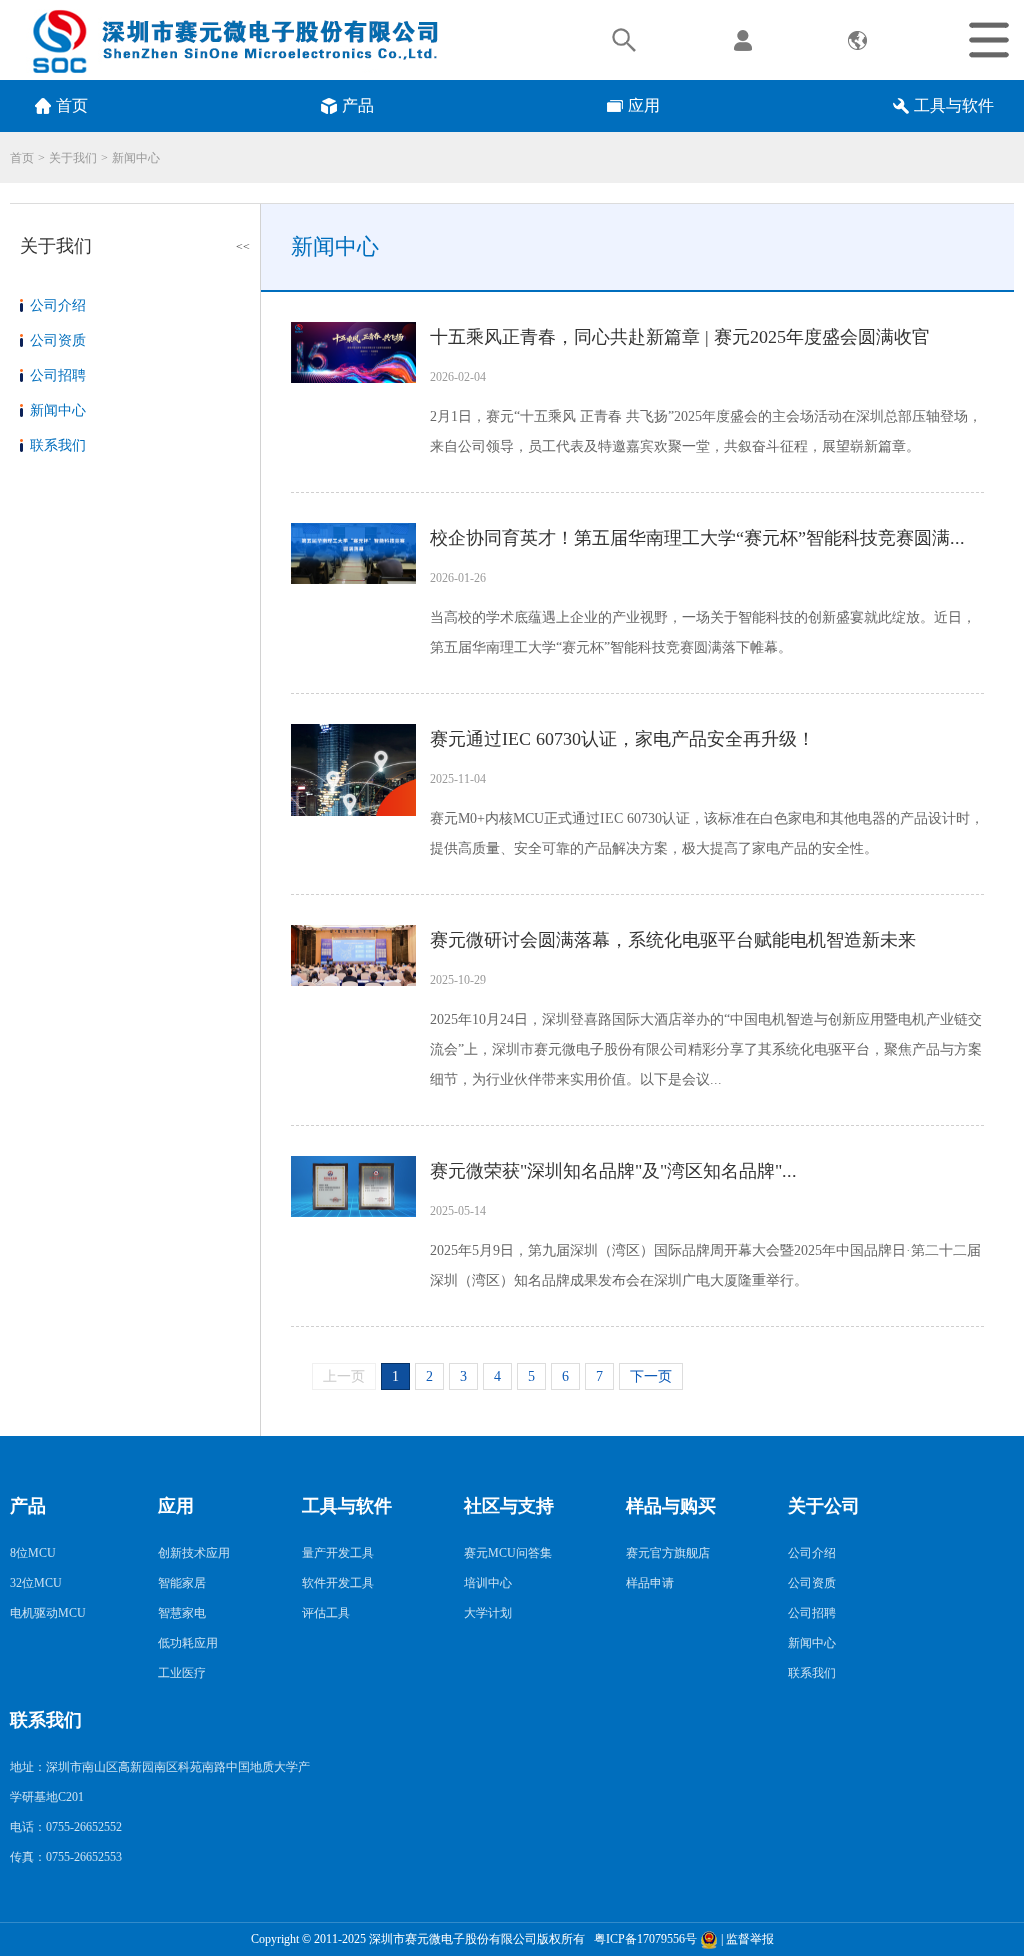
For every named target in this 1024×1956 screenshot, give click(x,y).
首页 (22, 158)
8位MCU (33, 1553)
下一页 (651, 1376)
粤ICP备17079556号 (642, 1939)
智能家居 (182, 1583)
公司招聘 (58, 375)
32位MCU (36, 1583)
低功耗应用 (188, 1643)
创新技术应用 (194, 1553)
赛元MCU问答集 (508, 1553)
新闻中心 (136, 158)
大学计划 (488, 1613)
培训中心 (488, 1583)
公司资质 (58, 340)
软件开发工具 (338, 1583)
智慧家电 (182, 1613)
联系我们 (58, 445)
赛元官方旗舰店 (668, 1553)
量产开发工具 (338, 1553)
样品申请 (650, 1583)
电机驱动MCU (48, 1613)
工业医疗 (182, 1673)
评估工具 (326, 1613)
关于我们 (73, 158)
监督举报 (750, 1939)
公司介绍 (58, 305)
